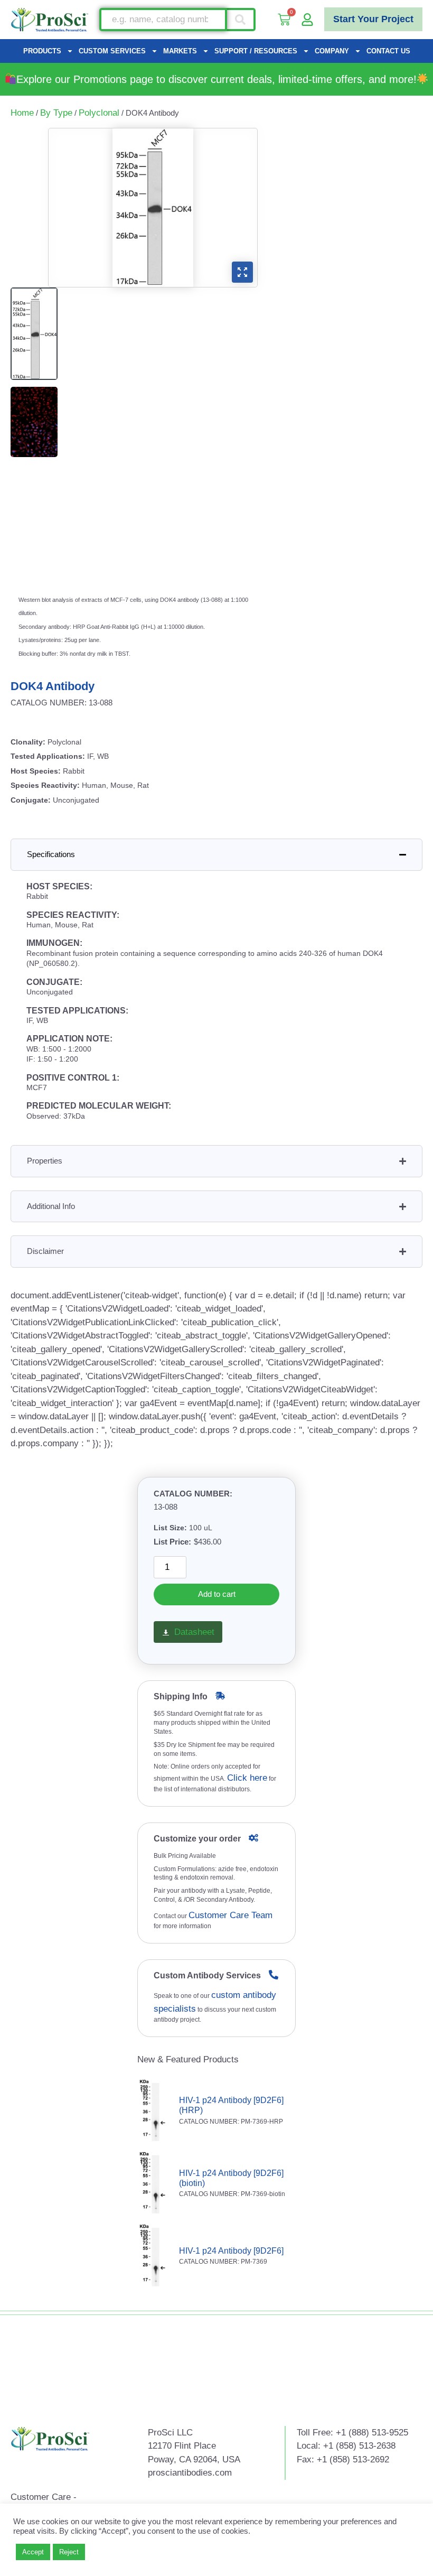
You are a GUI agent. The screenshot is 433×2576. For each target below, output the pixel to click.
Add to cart (217, 1594)
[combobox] (163, 20)
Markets (180, 51)
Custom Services (112, 51)
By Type (56, 113)
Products (42, 51)
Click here (247, 1778)
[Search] (241, 20)
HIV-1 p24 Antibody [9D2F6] (231, 2251)
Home (22, 113)
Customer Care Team (230, 1915)
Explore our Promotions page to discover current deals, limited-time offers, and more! (216, 79)
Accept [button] (33, 2552)
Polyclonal (99, 113)
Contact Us (388, 51)
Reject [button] (69, 2552)
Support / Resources (256, 51)
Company (332, 51)
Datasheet (194, 1632)
